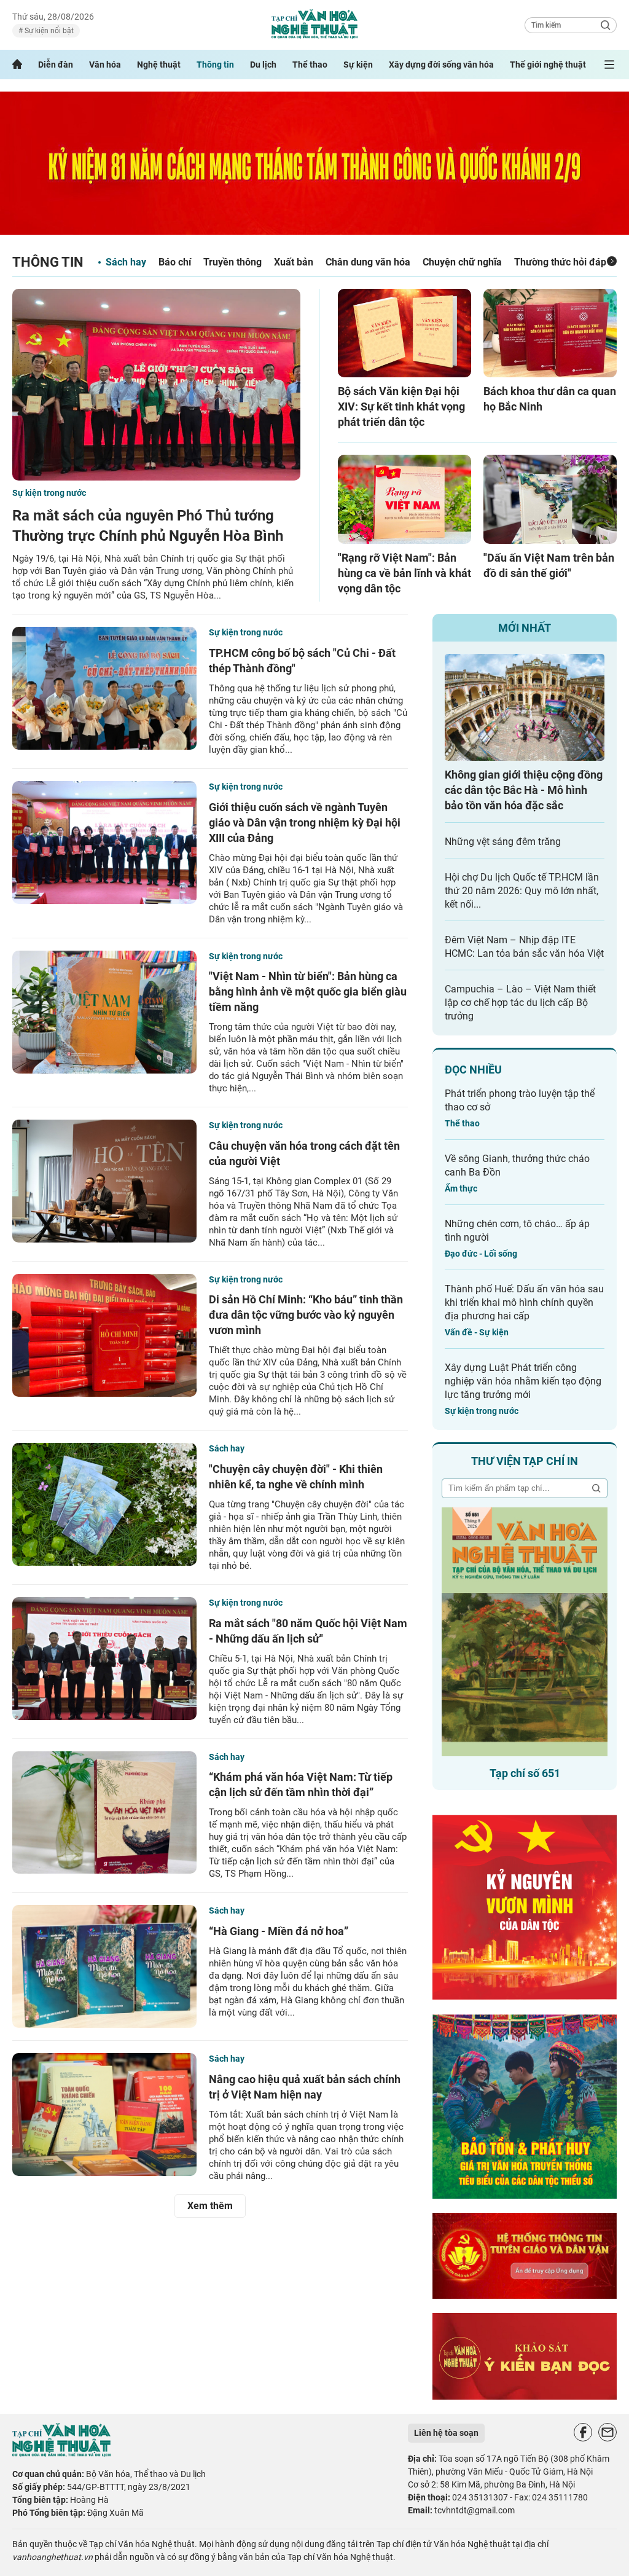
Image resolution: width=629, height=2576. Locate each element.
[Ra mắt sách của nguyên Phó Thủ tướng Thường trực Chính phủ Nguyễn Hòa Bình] (156, 385)
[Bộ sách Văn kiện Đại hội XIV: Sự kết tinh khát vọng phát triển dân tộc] (404, 333)
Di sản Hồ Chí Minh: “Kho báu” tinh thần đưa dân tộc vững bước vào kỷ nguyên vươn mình (306, 1315)
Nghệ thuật (159, 65)
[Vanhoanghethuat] (17, 65)
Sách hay (126, 262)
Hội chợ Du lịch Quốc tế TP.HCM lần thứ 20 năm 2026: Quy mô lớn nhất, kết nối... (522, 891)
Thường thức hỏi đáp (560, 262)
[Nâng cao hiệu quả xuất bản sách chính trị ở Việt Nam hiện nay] (104, 2115)
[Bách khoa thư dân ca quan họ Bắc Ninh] (550, 333)
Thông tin (215, 65)
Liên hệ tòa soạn (446, 2433)
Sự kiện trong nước (49, 493)
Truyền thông (232, 262)
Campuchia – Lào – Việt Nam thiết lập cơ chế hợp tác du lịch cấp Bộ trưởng (520, 1003)
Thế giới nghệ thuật (548, 65)
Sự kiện (358, 65)
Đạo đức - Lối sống (481, 1254)
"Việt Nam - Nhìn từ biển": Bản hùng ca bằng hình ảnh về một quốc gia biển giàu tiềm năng (308, 992)
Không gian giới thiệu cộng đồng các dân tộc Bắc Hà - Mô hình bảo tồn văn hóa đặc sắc (524, 790)
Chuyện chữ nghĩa (462, 262)
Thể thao (310, 65)
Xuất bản (294, 262)
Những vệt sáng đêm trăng (503, 842)
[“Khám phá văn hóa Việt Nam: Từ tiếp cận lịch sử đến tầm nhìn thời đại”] (104, 1813)
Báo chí (175, 262)
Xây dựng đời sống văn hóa (441, 65)
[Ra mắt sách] (104, 1659)
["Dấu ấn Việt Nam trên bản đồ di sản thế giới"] (550, 499)
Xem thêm (210, 2206)
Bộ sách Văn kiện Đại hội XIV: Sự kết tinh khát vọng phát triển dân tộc (401, 406)
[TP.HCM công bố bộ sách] (104, 688)
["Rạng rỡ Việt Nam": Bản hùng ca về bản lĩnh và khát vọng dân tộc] (404, 499)
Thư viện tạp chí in (525, 1461)
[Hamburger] (609, 65)
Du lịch (263, 65)
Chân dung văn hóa (368, 262)
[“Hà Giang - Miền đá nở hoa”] (104, 1966)
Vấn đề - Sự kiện (477, 1332)
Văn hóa (105, 65)
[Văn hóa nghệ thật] (61, 2453)
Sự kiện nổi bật (48, 31)
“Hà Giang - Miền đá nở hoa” (279, 1931)
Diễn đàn (56, 65)
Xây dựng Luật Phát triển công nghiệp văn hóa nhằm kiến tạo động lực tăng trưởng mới (523, 1381)
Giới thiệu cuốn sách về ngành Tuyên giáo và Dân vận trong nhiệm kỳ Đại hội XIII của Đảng (305, 823)
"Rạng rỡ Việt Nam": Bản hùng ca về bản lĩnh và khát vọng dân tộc (404, 573)
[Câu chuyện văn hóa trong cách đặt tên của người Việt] (104, 1181)
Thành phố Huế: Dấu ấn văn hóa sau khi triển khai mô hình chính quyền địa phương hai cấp (524, 1302)
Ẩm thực (461, 1188)
